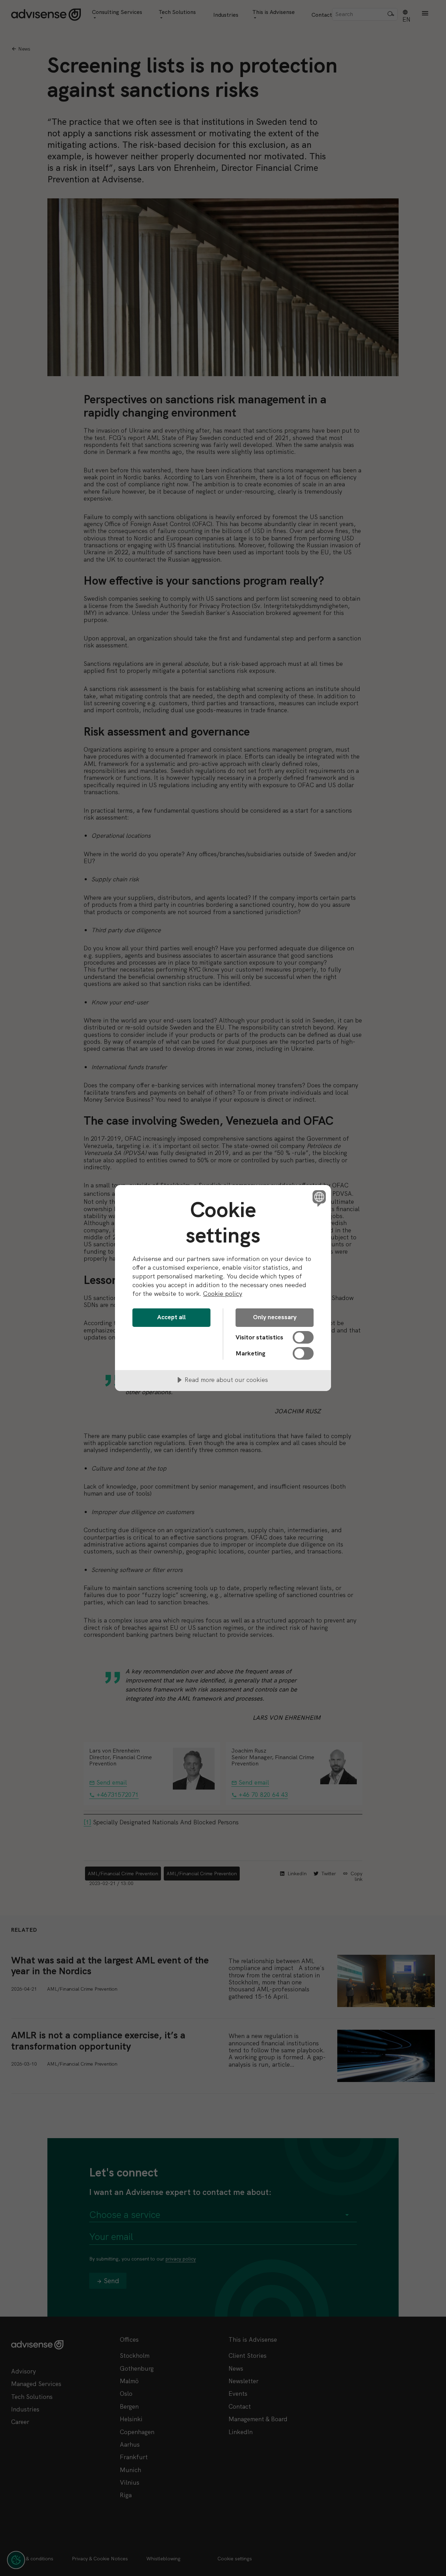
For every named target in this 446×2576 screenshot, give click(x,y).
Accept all (171, 1317)
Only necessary (275, 1317)
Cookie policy (223, 1294)
